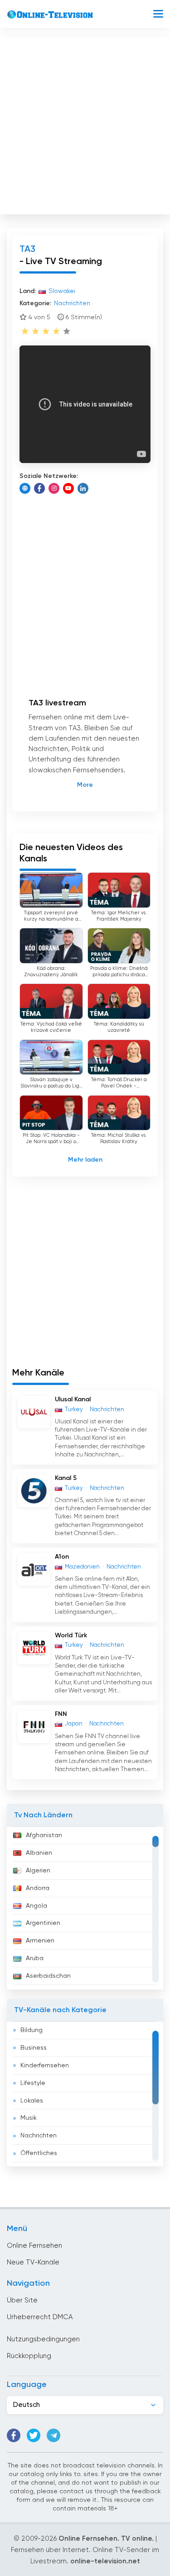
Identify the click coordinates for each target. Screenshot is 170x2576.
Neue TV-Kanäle (33, 2262)
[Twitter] (34, 2435)
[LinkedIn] (83, 488)
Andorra (38, 1888)
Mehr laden (85, 1160)
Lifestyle (33, 2083)
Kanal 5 (66, 1478)
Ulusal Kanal (73, 1399)
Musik (29, 2118)
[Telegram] (53, 2435)
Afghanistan (44, 1835)
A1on (62, 1557)
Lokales (32, 2101)
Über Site (22, 2300)
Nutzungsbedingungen (43, 2339)
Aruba (35, 1958)
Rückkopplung (29, 2356)
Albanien (39, 1853)
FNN (61, 1714)
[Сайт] (25, 488)
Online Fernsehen (34, 2246)
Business (34, 2048)
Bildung (32, 2030)
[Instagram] (54, 488)
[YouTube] (68, 488)
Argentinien (43, 1923)
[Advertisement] (85, 124)
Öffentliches (39, 2153)
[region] (85, 1908)
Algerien (38, 1871)
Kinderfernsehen (45, 2066)
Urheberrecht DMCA (40, 2317)
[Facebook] (39, 488)
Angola (36, 1906)
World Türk (71, 1635)
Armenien (40, 1941)
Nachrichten (39, 2136)
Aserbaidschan (48, 1976)
